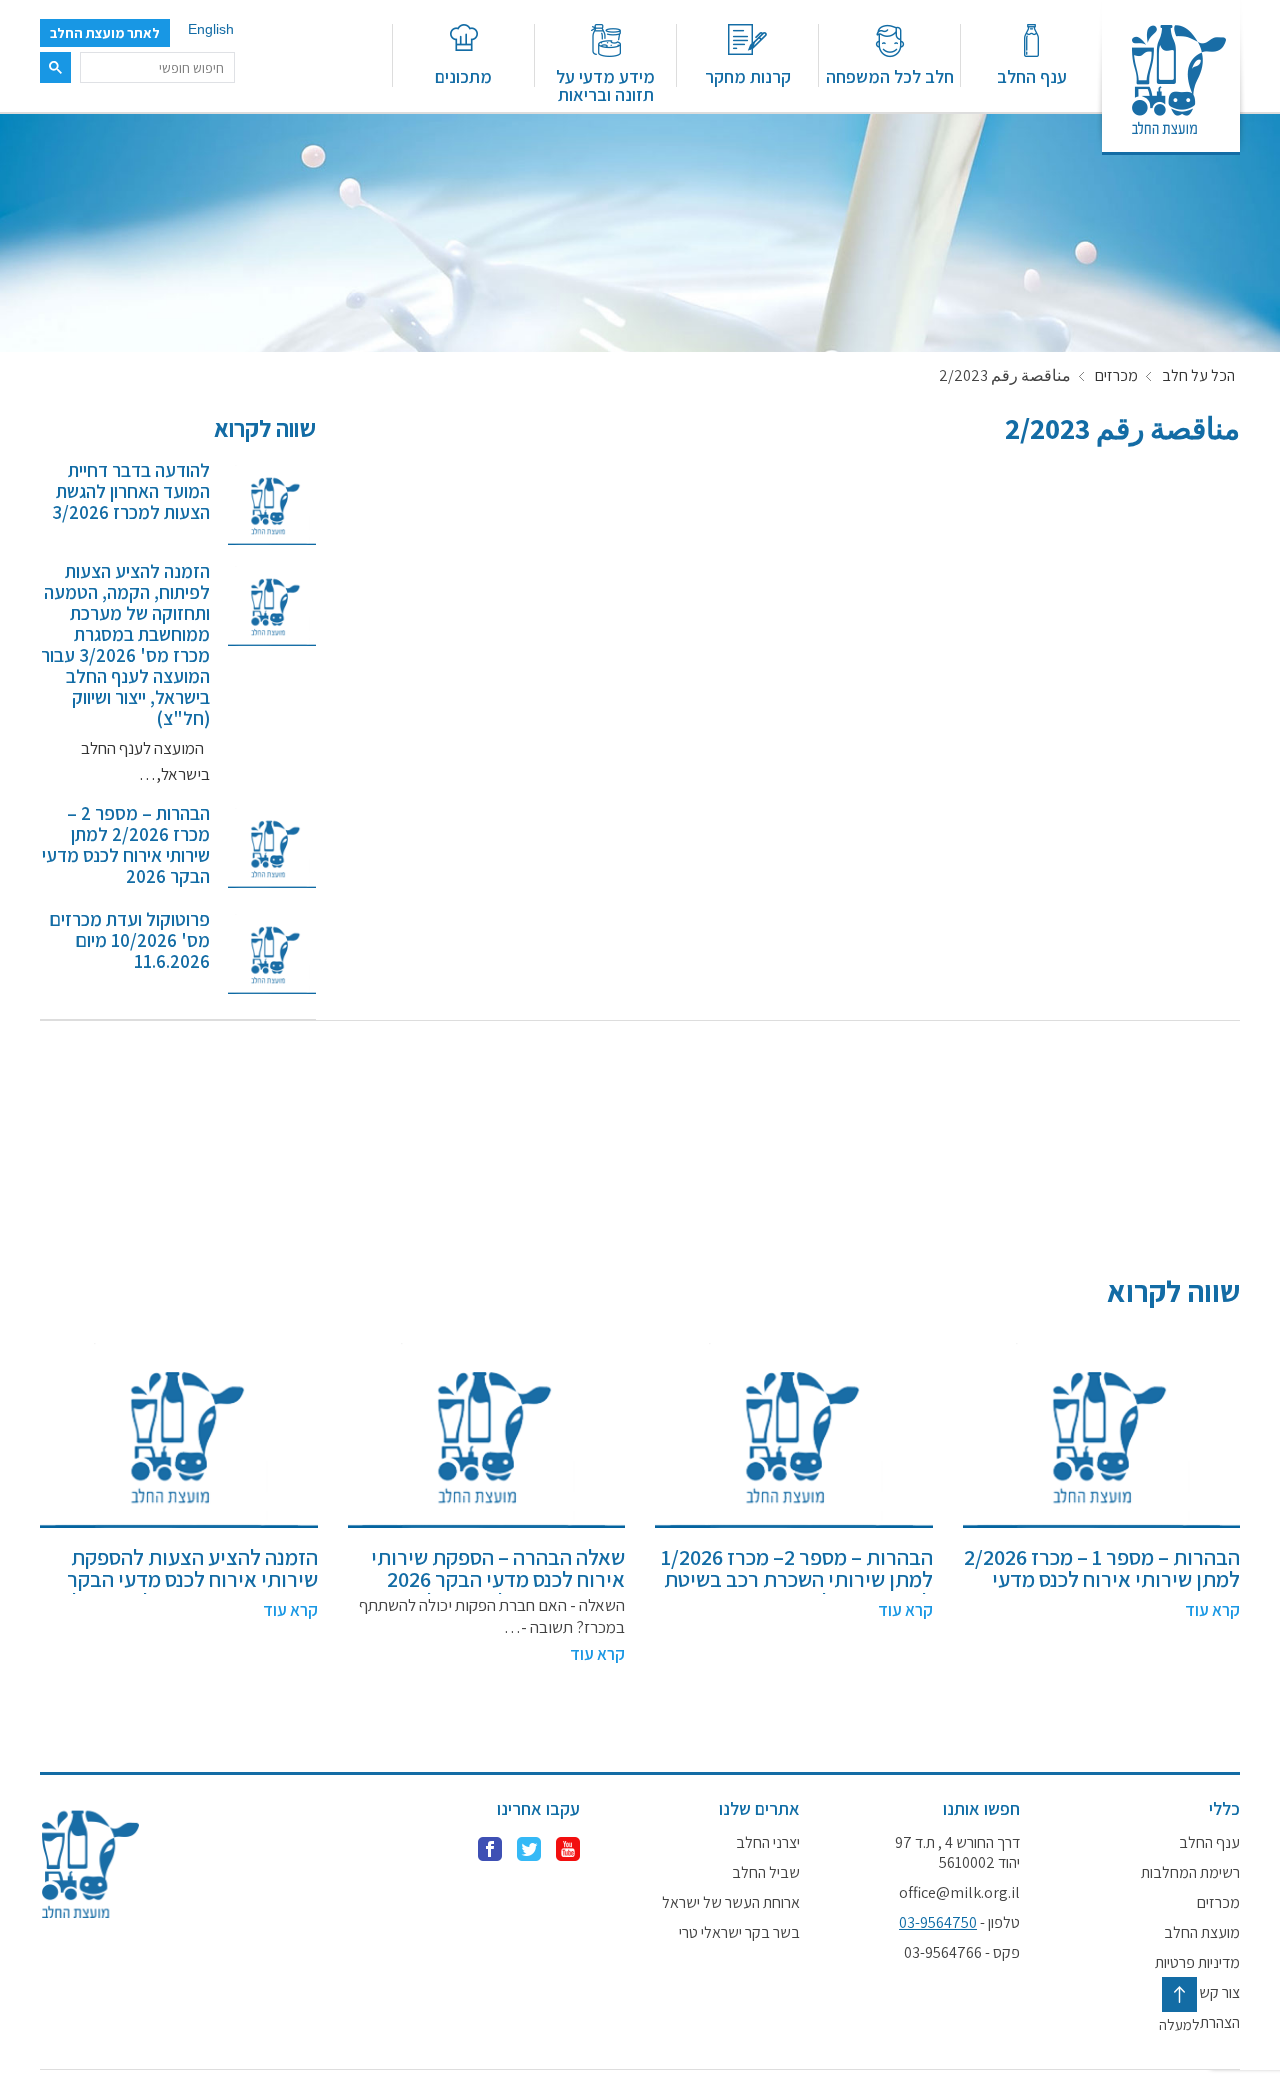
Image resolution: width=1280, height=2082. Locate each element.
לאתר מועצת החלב (105, 33)
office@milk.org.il (959, 1893)
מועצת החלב (1202, 1933)
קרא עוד (1212, 1610)
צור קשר (1216, 1993)
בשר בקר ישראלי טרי (739, 1933)
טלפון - (959, 1923)
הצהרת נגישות (1199, 2023)
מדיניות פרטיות (1197, 1963)
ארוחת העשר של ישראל (731, 1903)
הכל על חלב (1198, 376)
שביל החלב (766, 1873)
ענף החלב (1032, 75)
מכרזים (1116, 376)
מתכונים (463, 75)
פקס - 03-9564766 (962, 1953)
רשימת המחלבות (1190, 1873)
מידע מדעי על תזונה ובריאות (605, 84)
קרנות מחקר (748, 75)
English (211, 29)
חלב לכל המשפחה (890, 75)
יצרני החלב (768, 1843)
